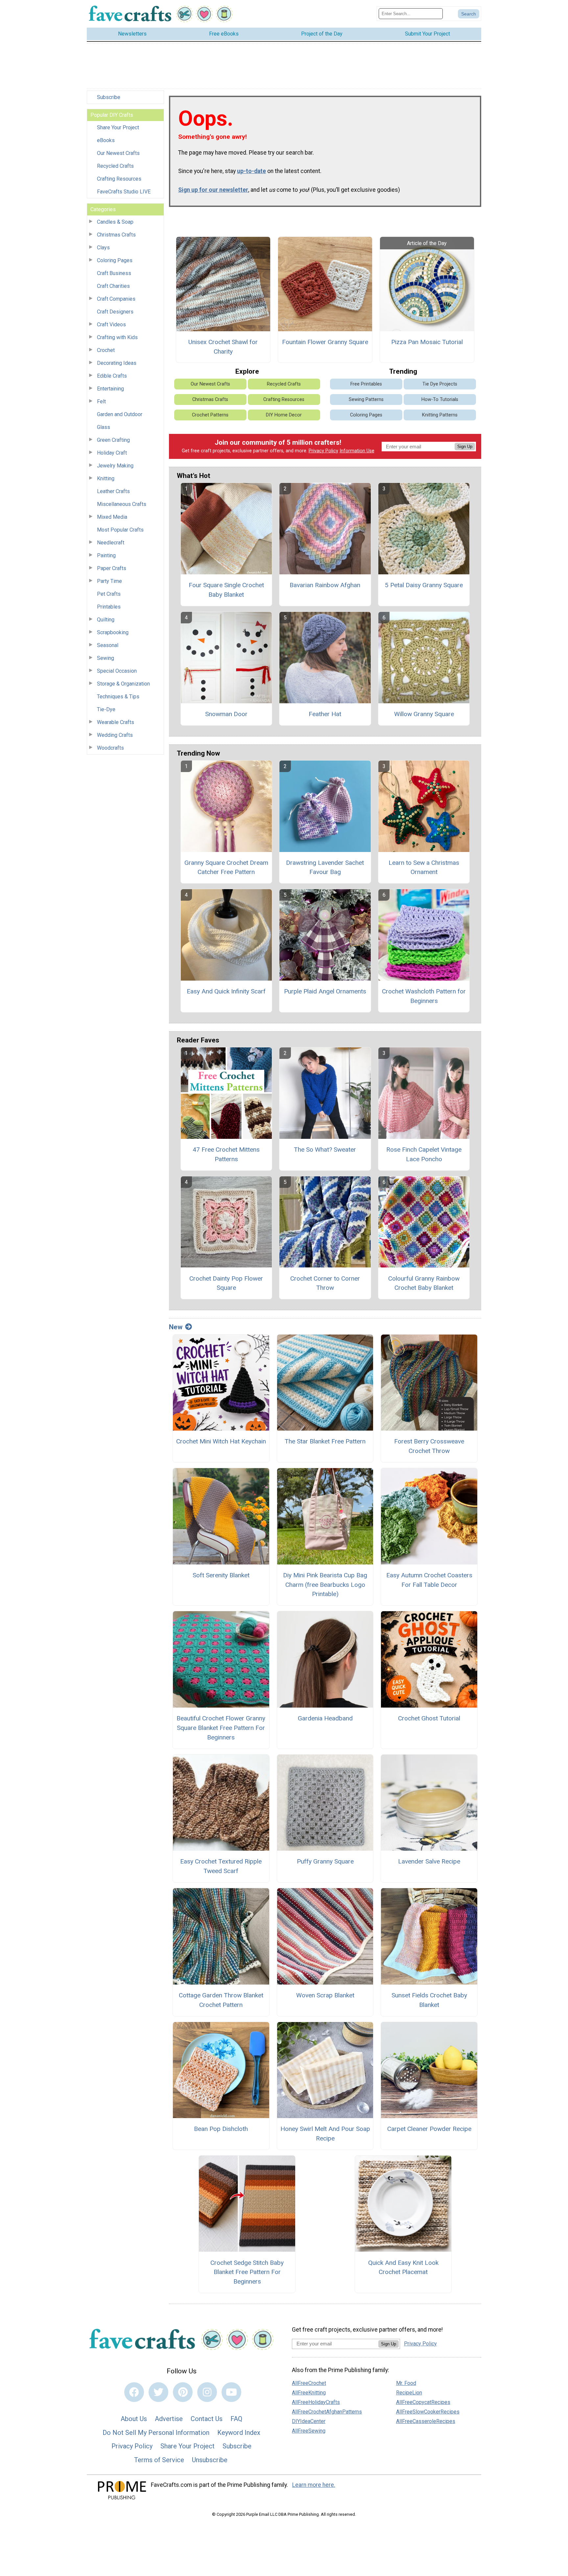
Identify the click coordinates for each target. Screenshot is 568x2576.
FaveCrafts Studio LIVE (124, 192)
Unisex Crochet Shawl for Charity (223, 347)
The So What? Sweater (325, 1150)
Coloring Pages (115, 260)
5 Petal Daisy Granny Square (424, 585)
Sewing (106, 658)
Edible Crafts (112, 376)
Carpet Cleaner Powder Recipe (429, 2129)
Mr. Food (406, 2383)
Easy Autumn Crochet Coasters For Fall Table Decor (429, 1580)
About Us (134, 2419)
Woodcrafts (110, 748)
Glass (104, 427)
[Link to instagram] (207, 2392)
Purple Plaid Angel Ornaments (325, 991)
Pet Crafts (109, 594)
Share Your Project (118, 127)
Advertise (169, 2419)
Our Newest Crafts (118, 153)
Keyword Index (239, 2433)
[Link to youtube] (231, 2392)
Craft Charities (113, 286)
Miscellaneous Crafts (122, 504)
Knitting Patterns (440, 415)
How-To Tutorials (440, 400)
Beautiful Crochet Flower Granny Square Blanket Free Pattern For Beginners (221, 1728)
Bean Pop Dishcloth (221, 2129)
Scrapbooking (113, 632)
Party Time (109, 581)
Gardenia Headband (325, 1718)
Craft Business (114, 273)
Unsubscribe (210, 2460)
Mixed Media (112, 517)
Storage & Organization (123, 684)
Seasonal (108, 645)
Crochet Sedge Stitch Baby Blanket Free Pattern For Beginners (247, 2272)
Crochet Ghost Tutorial (429, 1718)
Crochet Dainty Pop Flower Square (226, 1283)
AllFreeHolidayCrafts (316, 2402)
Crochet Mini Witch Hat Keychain (221, 1441)
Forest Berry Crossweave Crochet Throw (429, 1446)
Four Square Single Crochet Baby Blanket (226, 590)
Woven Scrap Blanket (325, 1995)
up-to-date (251, 171)
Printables (109, 607)
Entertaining (110, 389)
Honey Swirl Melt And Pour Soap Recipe (325, 2134)
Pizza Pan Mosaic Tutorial (427, 342)
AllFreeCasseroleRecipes (426, 2421)
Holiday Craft (112, 453)
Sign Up (465, 447)
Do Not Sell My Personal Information (156, 2433)
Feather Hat (325, 714)
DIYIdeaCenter (309, 2421)
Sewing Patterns (366, 400)
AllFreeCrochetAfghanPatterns (327, 2412)
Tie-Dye (106, 709)
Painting (106, 555)
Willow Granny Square (424, 714)
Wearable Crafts (116, 722)
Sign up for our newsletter (213, 190)
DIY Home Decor (284, 415)
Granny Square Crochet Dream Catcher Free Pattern (226, 867)
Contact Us (207, 2419)
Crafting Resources (119, 179)
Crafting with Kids (117, 337)
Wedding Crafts (115, 735)
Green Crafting (113, 440)
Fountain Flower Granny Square (325, 342)
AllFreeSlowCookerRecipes (428, 2412)
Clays (103, 248)
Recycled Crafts (115, 166)
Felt (101, 401)
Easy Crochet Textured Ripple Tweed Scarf (221, 1866)
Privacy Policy (323, 451)
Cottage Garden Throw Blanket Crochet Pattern (221, 2000)
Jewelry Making (115, 466)
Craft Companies (116, 299)
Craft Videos (111, 325)
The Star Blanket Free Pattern (325, 1441)
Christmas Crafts (116, 235)
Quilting (106, 620)
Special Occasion (117, 671)
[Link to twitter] (158, 2392)
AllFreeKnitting (309, 2393)
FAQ (236, 2419)
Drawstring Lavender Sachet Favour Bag (325, 867)
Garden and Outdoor (120, 414)
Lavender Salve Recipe (429, 1861)
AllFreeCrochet (309, 2383)
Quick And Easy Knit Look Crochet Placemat (403, 2267)
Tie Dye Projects (440, 384)
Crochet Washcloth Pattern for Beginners (424, 996)
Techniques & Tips (118, 697)
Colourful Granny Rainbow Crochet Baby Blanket (424, 1283)
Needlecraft (111, 543)
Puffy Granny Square (325, 1861)
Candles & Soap (115, 222)
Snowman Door (226, 714)
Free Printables (366, 384)
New (176, 1327)
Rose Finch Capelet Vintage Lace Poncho (424, 1154)
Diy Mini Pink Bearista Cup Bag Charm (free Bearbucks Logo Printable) (325, 1585)
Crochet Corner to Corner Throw (325, 1283)
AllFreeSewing (309, 2431)
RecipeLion (409, 2393)
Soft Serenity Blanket (221, 1575)
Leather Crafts (113, 491)
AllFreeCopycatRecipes (423, 2402)
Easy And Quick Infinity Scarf (226, 991)
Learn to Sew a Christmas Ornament (424, 867)
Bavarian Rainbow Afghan (325, 585)
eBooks (106, 140)
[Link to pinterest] (183, 2392)
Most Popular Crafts (120, 530)
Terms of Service (159, 2460)
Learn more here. (314, 2485)
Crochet (106, 350)
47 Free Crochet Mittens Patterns (226, 1154)
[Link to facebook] (134, 2392)
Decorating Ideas (117, 363)
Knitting (106, 478)
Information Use (357, 451)
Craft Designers (115, 312)
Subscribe (109, 97)
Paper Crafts (112, 568)
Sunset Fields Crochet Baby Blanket (429, 2000)
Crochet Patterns (210, 415)
